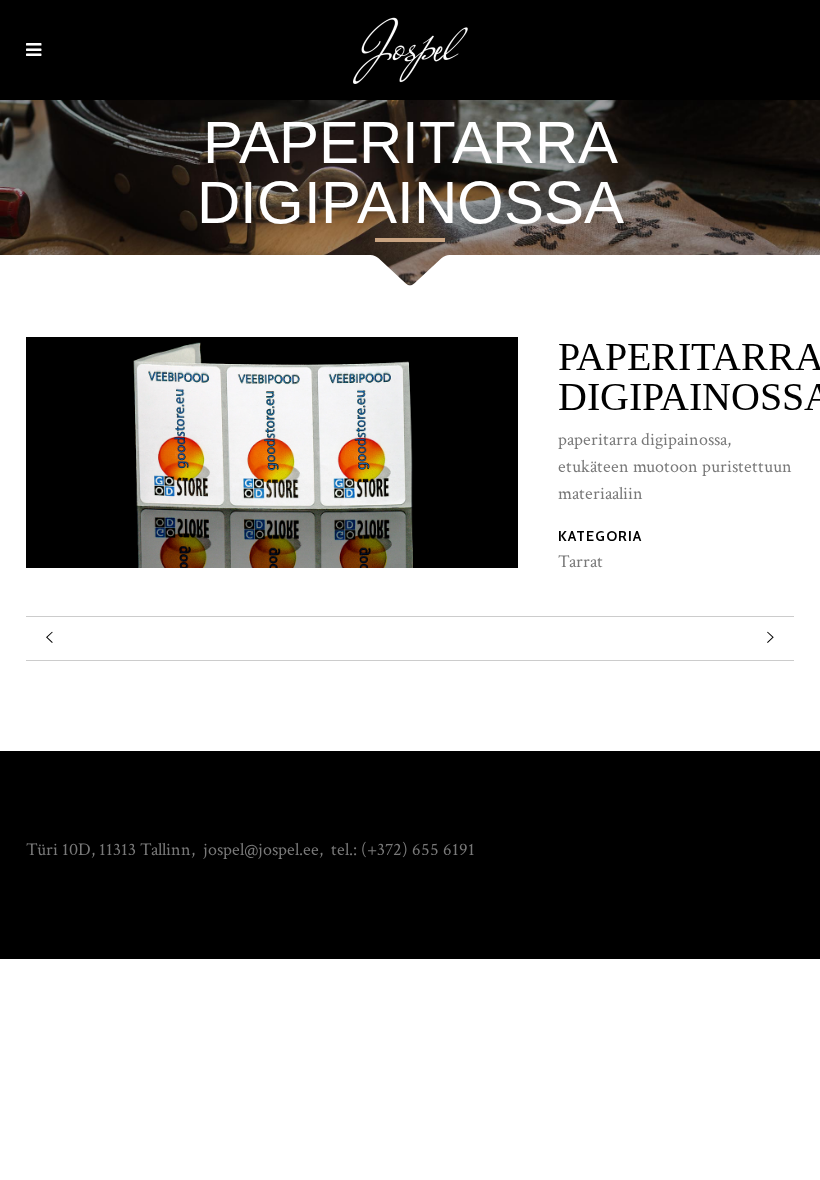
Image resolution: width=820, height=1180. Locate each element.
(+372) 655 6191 (418, 849)
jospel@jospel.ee (261, 849)
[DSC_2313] (272, 562)
